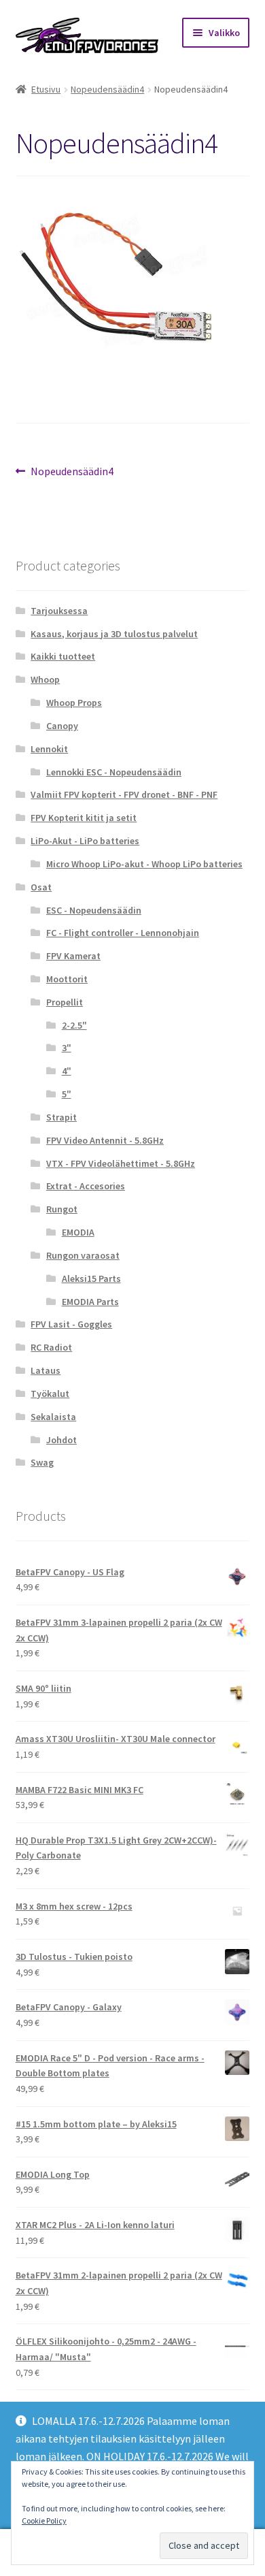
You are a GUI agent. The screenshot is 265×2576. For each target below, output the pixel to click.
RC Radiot (51, 1347)
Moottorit (67, 979)
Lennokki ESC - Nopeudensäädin (114, 772)
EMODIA (78, 1232)
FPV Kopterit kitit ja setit (84, 818)
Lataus (46, 1370)
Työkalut (50, 1394)
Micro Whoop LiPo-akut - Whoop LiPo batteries (144, 864)
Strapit (61, 1117)
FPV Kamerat (73, 956)
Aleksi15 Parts (91, 1278)
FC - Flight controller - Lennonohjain (123, 933)
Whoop (45, 679)
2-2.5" (74, 1025)
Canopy (62, 726)
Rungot (62, 1209)
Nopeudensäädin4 (107, 89)
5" (67, 1094)
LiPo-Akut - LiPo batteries (85, 841)
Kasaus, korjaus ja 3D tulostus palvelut (114, 634)
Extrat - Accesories (86, 1186)
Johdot (61, 1440)
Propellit (65, 1002)
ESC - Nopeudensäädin (94, 910)
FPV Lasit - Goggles (71, 1324)
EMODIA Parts (90, 1302)
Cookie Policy (44, 2521)
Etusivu (46, 89)
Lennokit (49, 749)
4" (67, 1071)
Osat (41, 887)
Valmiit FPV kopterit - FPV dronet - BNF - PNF (124, 794)
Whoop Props (74, 703)
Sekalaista (53, 1417)
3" (67, 1048)
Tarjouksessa (59, 611)
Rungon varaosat (83, 1255)
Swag (42, 1462)
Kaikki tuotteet (63, 656)
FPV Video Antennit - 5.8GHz (105, 1140)
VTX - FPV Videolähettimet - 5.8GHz (121, 1163)
